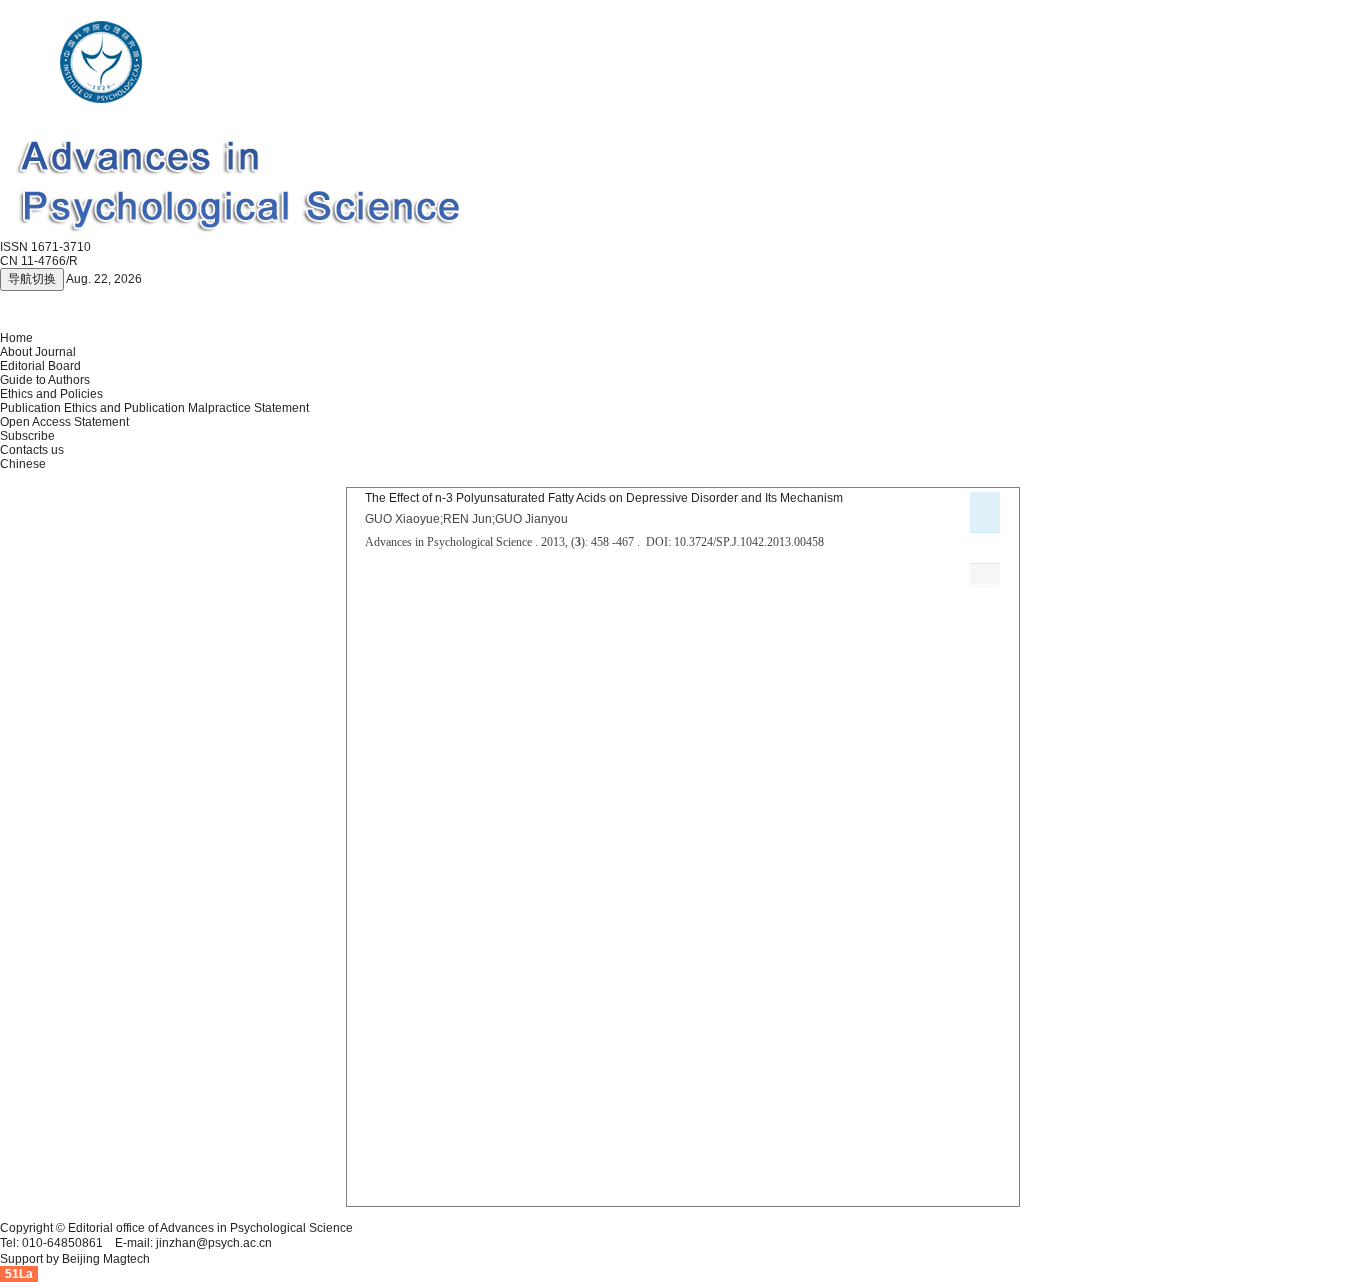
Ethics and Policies (51, 394)
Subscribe (27, 436)
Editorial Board (40, 366)
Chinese (23, 464)
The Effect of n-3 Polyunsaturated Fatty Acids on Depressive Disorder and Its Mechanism (604, 498)
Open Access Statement (64, 422)
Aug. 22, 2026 (104, 279)
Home (16, 338)
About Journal (38, 352)
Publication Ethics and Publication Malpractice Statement (154, 408)
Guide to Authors (45, 380)
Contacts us (32, 450)
